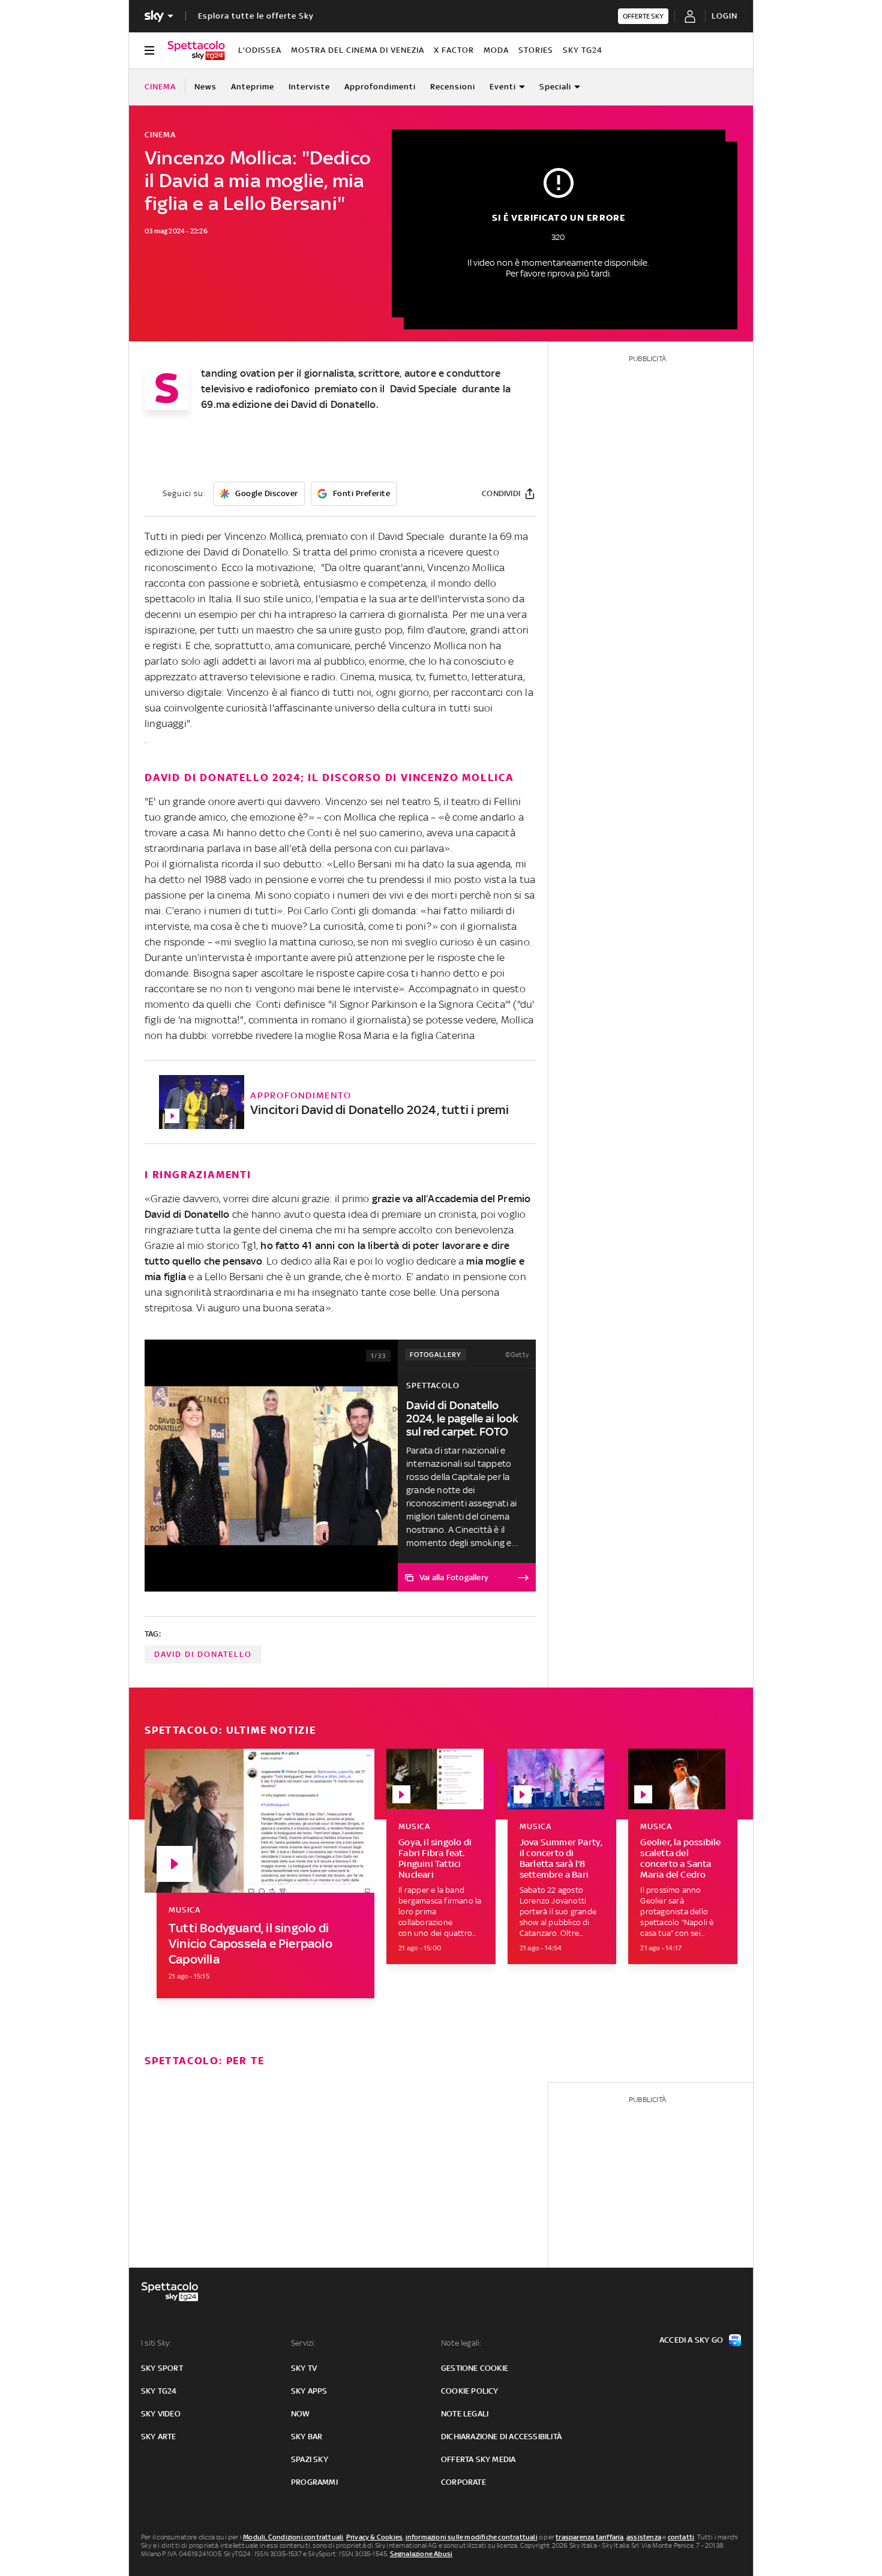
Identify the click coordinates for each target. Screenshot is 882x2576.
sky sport (162, 2368)
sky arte (159, 2437)
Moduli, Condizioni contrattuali (293, 2537)
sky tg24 (159, 2391)
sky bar (307, 2437)
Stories (536, 50)
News (205, 87)
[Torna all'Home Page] (196, 50)
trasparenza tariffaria (589, 2537)
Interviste (309, 87)
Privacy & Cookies (374, 2537)
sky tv (304, 2368)
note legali (465, 2414)
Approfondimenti (380, 87)
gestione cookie (475, 2368)
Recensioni (453, 87)
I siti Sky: (156, 2343)
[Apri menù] (149, 50)
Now (301, 2414)
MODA (496, 50)
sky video (161, 2414)
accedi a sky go (691, 2340)
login (724, 16)
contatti (681, 2537)
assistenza (644, 2537)
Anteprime (253, 87)
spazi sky (310, 2459)
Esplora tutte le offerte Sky (256, 16)
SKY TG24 (583, 50)
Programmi (314, 2482)
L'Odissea (260, 50)
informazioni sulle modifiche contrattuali (472, 2537)
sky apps (309, 2391)
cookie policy (470, 2391)
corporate (463, 2482)
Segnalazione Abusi (421, 2554)
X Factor (454, 50)
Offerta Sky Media (478, 2459)
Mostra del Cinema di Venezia (358, 50)
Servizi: (304, 2343)
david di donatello (203, 1654)
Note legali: (461, 2343)
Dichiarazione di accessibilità (501, 2437)
